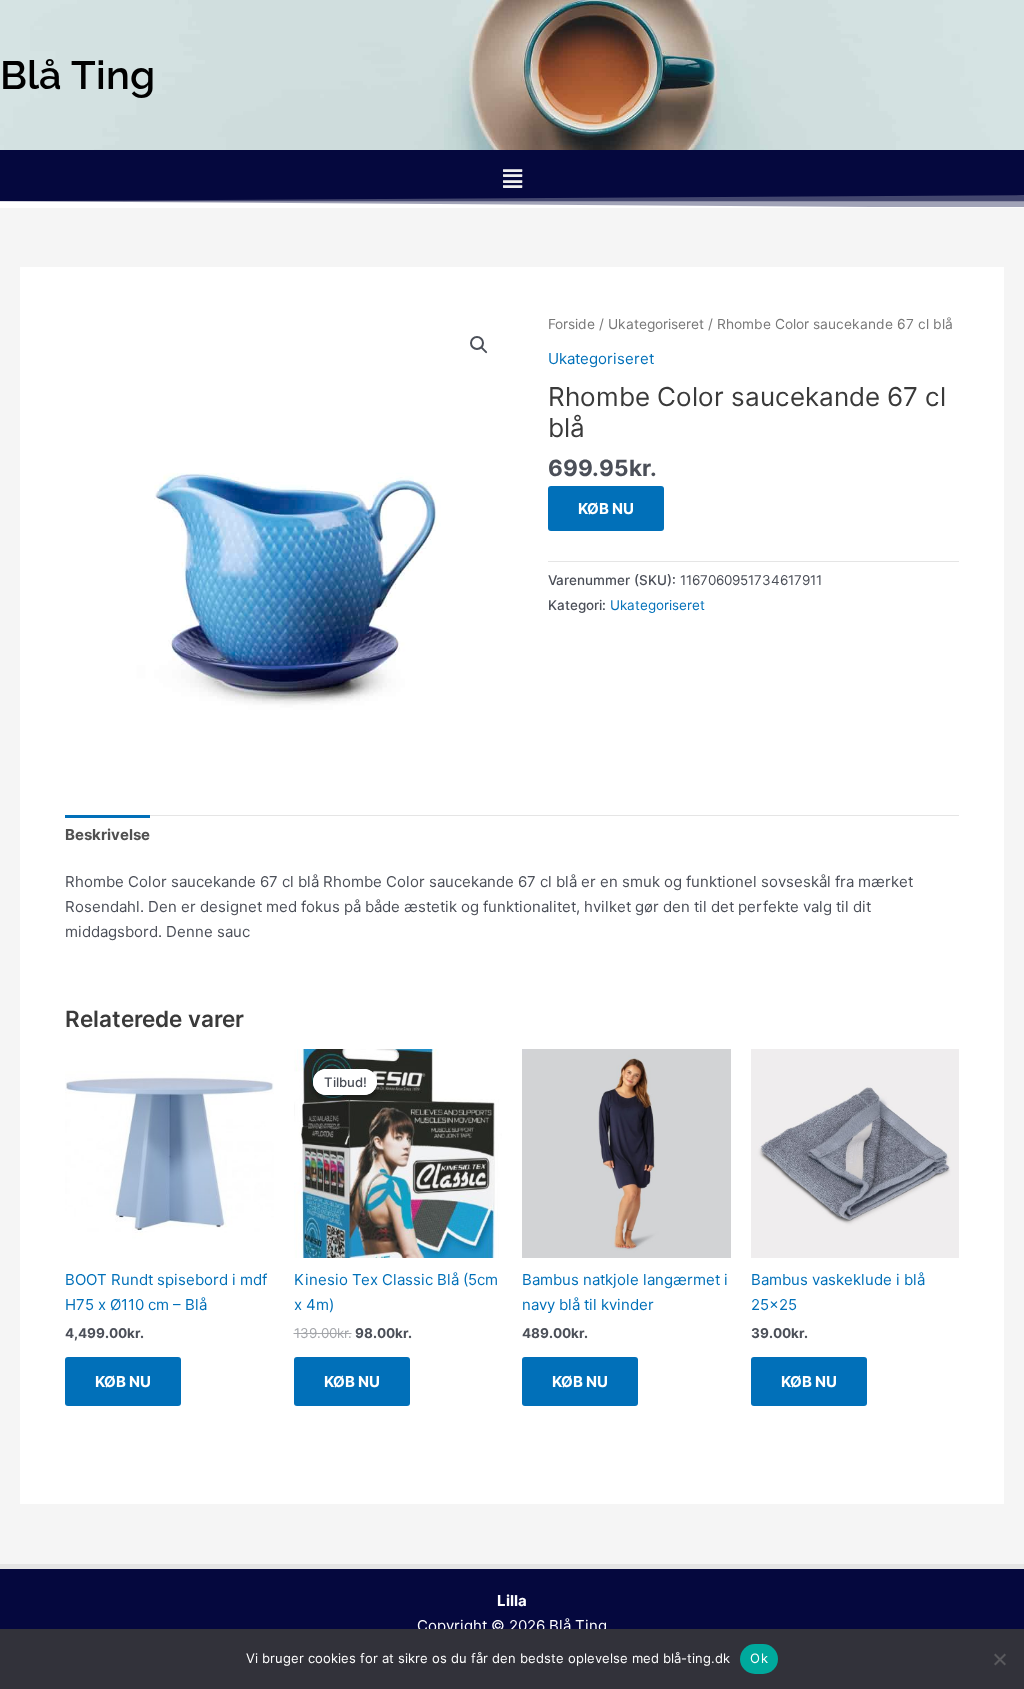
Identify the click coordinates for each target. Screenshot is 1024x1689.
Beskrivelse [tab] (107, 834)
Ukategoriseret (656, 324)
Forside (571, 324)
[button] (512, 178)
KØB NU (606, 508)
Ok (759, 1658)
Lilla (512, 1600)
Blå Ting (578, 1625)
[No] (999, 1659)
